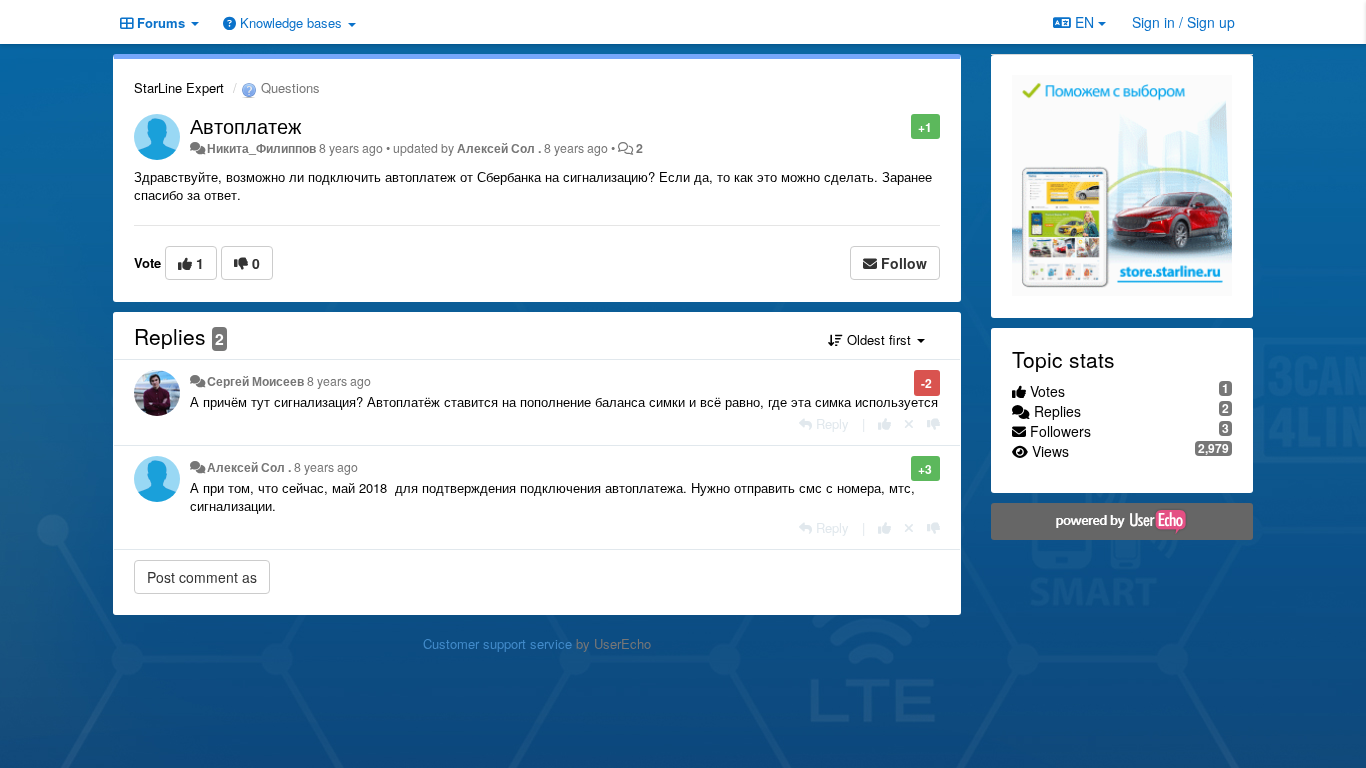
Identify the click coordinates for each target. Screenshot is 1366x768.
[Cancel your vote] (909, 423)
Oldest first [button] (879, 339)
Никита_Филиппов (261, 148)
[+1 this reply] (884, 423)
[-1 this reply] (933, 423)
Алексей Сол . (499, 148)
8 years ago (339, 381)
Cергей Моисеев (255, 381)
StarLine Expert (179, 87)
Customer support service (497, 643)
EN (1084, 22)
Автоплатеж (245, 125)
